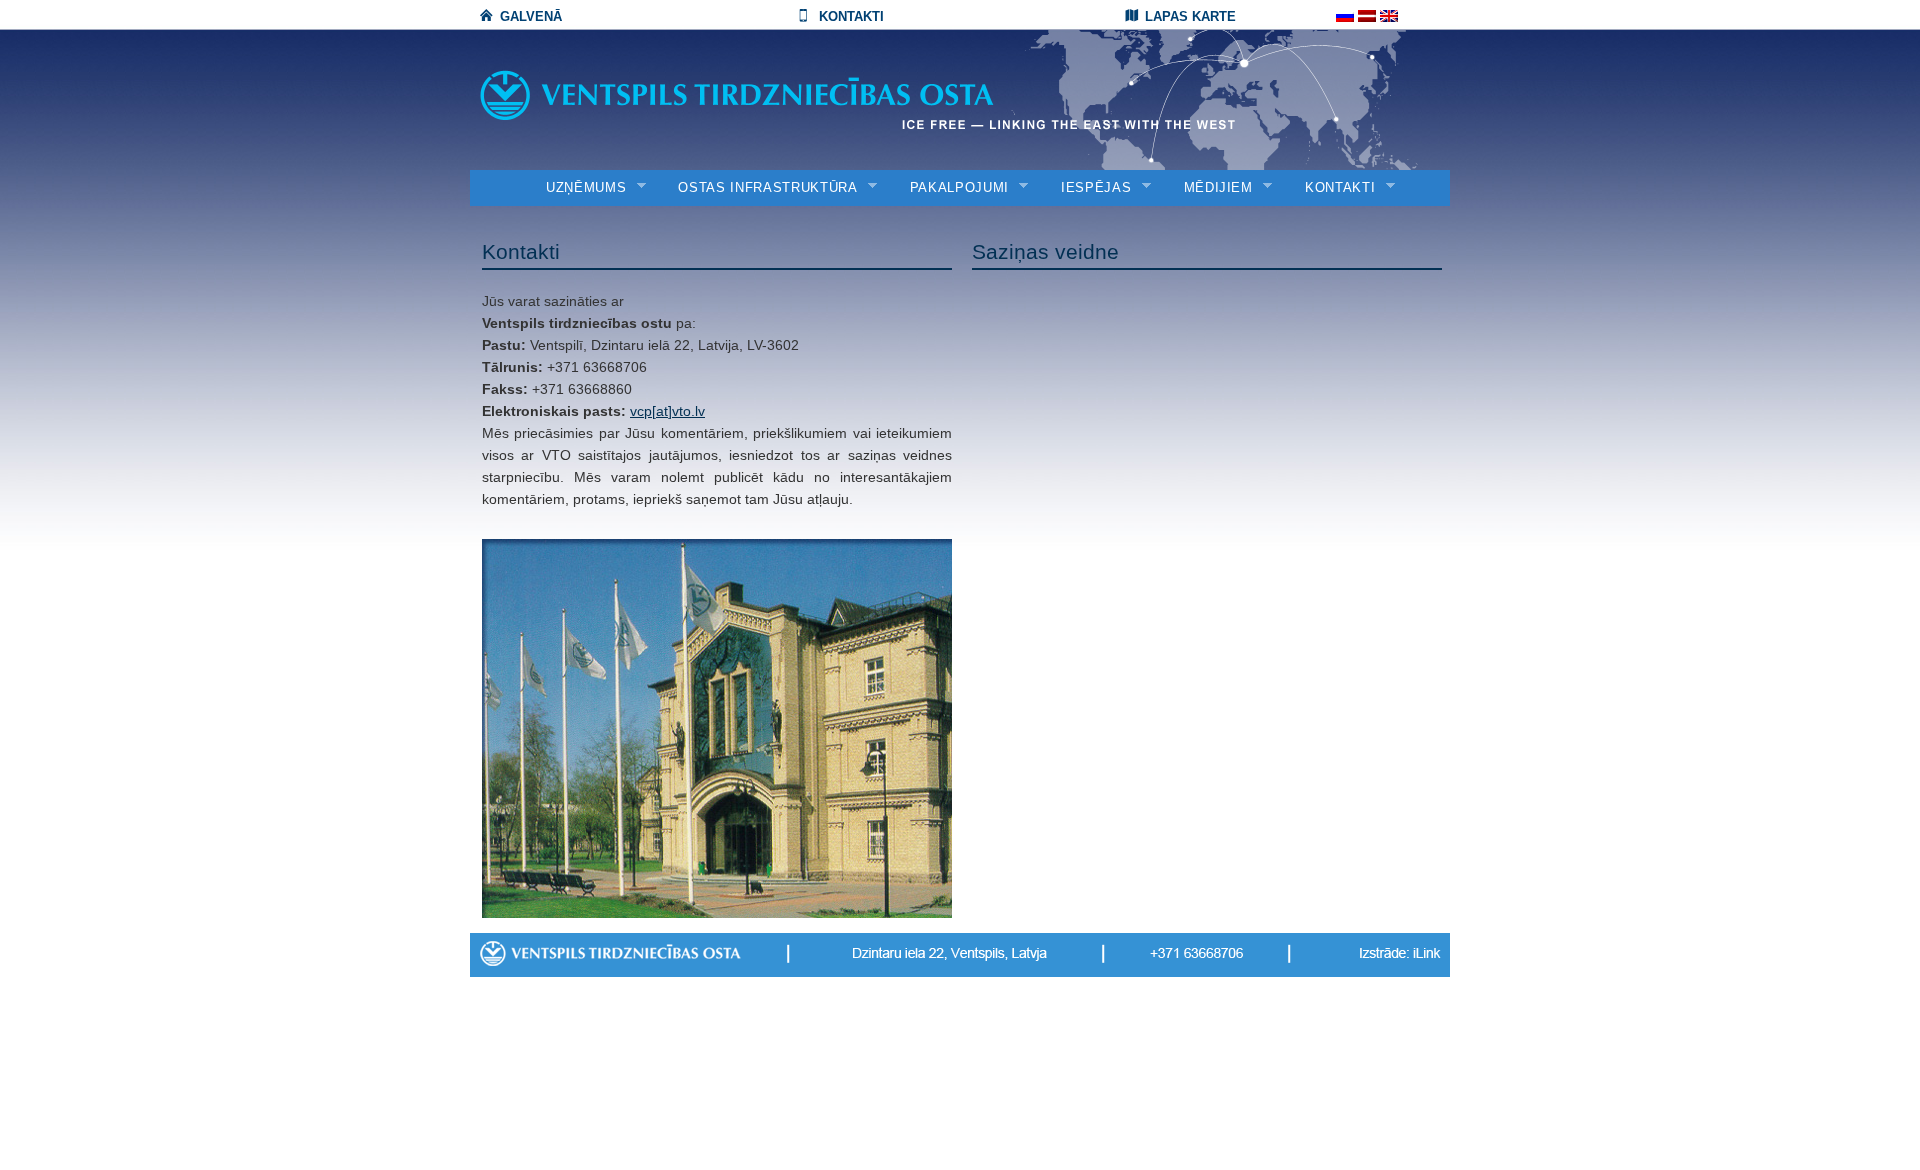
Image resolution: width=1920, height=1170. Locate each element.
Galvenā (531, 16)
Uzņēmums (579, 188)
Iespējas (1089, 188)
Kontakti (851, 16)
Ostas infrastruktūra (761, 188)
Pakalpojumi (953, 188)
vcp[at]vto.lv (667, 411)
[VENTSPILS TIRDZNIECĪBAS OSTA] (780, 95)
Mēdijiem (1212, 188)
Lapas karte (1190, 16)
